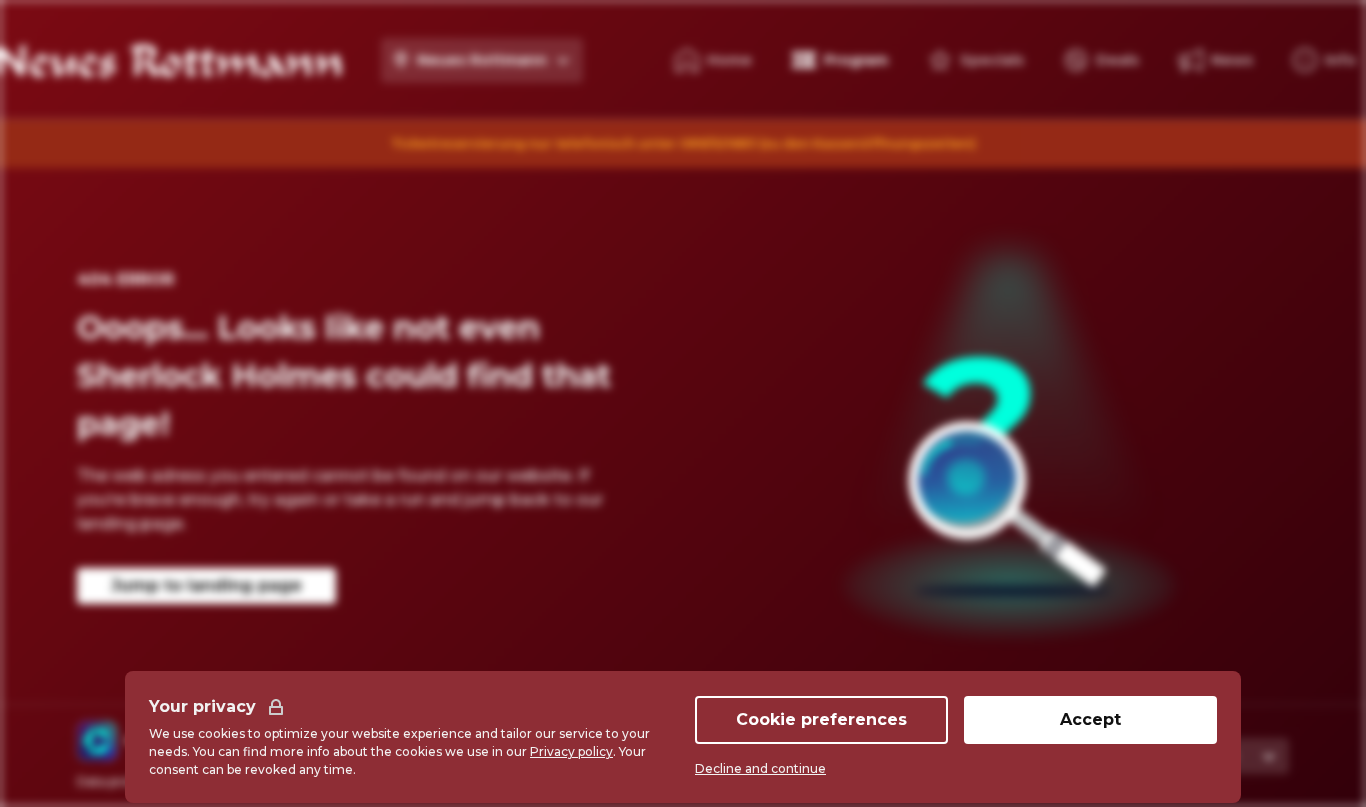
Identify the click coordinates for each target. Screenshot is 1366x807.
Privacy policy (571, 751)
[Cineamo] (97, 741)
